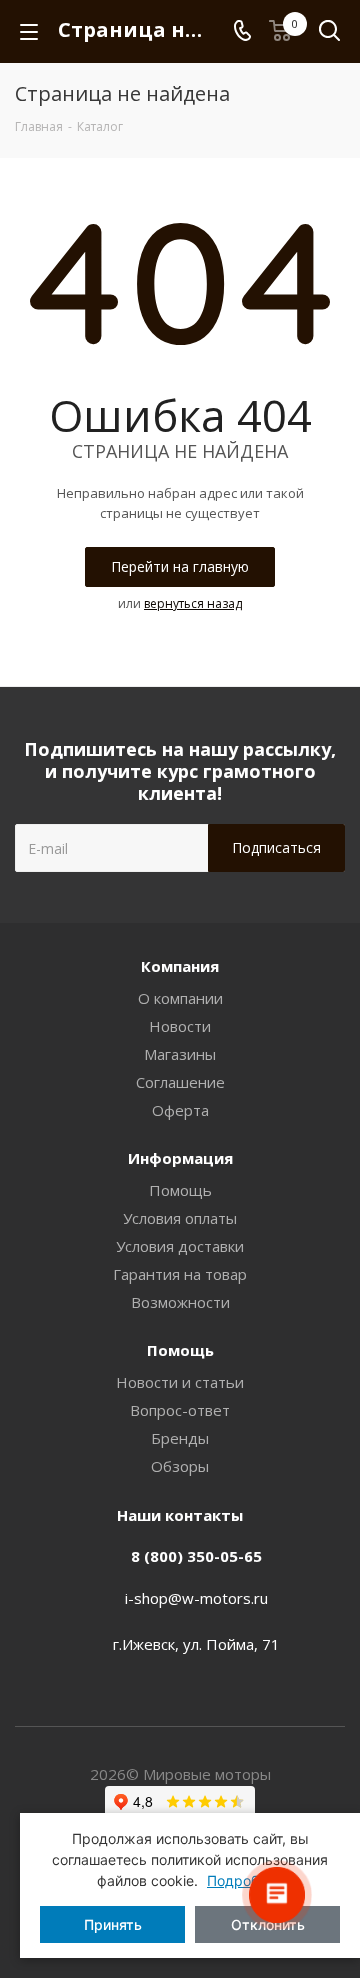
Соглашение (180, 1082)
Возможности (180, 1302)
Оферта (180, 1110)
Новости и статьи (180, 1382)
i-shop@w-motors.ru (196, 1598)
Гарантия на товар (180, 1274)
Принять (113, 1924)
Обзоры (180, 1466)
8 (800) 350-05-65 (196, 1556)
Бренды (180, 1438)
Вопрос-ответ (180, 1410)
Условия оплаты (180, 1218)
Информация (180, 1158)
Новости (180, 1026)
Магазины (180, 1054)
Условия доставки (180, 1246)
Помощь (180, 1190)
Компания (180, 966)
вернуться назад (193, 603)
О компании (180, 998)
